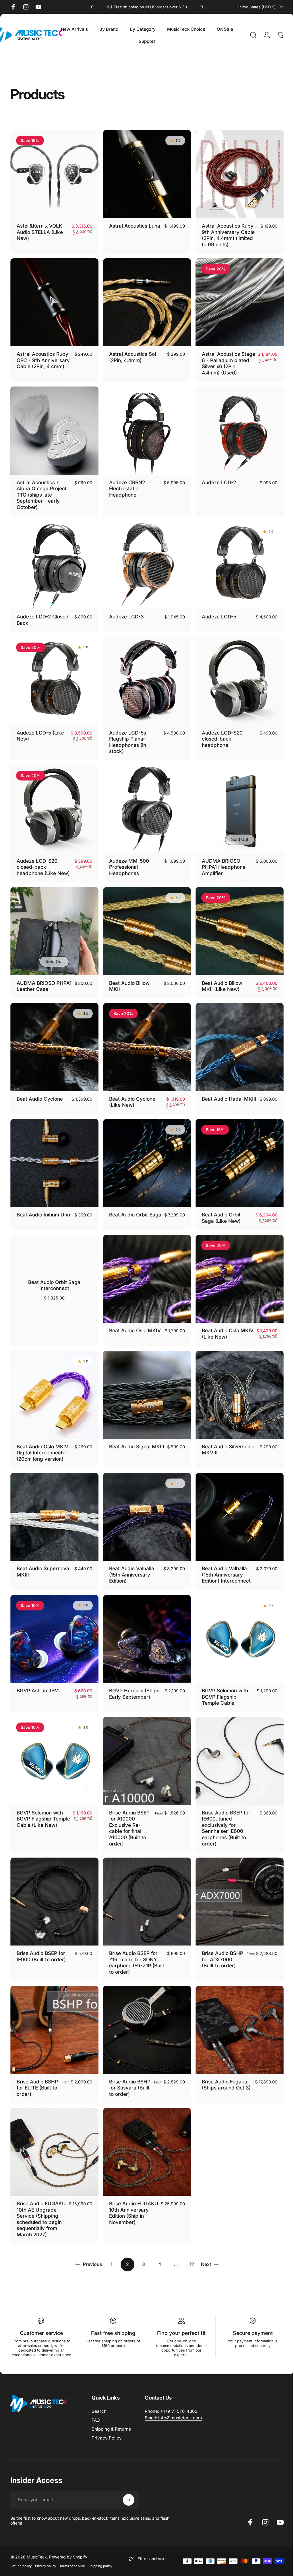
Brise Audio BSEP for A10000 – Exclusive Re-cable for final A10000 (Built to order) (128, 1808)
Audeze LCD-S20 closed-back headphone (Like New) (43, 858)
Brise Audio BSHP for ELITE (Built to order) (35, 2065)
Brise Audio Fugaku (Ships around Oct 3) (223, 2062)
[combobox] (260, 7)
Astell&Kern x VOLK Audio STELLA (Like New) (40, 230)
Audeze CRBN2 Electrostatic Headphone (126, 484)
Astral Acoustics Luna (133, 224)
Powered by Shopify (68, 2545)
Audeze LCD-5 (216, 611)
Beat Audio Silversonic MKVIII (225, 1434)
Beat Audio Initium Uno (43, 1202)
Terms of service (72, 2554)
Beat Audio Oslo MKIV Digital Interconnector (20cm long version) (42, 1437)
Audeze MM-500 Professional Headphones (128, 858)
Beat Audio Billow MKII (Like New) (219, 976)
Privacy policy (46, 2554)
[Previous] (93, 7)
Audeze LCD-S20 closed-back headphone (219, 732)
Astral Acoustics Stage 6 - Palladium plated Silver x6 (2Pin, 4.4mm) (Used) (225, 360)
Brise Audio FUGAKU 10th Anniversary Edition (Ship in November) (130, 2195)
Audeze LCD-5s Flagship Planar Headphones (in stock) (126, 735)
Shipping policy (100, 2554)
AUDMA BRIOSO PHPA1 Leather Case (41, 976)
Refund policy (21, 2554)
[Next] (201, 7)
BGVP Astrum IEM (38, 1672)
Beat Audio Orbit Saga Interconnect (54, 1271)
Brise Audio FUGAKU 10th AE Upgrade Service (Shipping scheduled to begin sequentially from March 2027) (41, 2204)
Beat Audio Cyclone (40, 1087)
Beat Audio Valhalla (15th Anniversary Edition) (130, 1557)
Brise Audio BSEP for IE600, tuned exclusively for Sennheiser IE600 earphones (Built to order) (223, 1808)
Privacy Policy (107, 2426)
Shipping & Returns (111, 2417)
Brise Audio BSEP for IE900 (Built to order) (41, 1935)
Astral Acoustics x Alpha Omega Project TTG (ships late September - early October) (42, 490)
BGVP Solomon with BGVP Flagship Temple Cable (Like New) (40, 1802)
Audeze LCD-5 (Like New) (40, 729)
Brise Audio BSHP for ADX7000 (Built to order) (217, 1941)
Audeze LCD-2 (216, 478)
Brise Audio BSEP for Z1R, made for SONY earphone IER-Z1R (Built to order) (132, 1941)
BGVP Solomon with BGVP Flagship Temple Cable (222, 1678)
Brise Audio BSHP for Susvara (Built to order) (127, 2068)
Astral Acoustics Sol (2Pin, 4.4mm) (131, 354)
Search (99, 2399)
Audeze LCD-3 (125, 611)
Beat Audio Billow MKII (128, 976)
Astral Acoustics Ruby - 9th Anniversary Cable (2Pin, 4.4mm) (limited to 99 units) (225, 234)
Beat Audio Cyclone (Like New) (131, 1090)
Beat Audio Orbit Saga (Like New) (218, 1205)
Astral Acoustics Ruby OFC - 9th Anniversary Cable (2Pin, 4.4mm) (43, 357)
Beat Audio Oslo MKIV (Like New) (219, 1319)
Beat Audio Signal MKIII (128, 1434)
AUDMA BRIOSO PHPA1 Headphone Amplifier (221, 858)
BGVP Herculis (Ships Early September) (133, 1675)
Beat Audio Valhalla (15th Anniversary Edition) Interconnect (223, 1557)
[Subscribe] (129, 2488)
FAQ (96, 2408)
